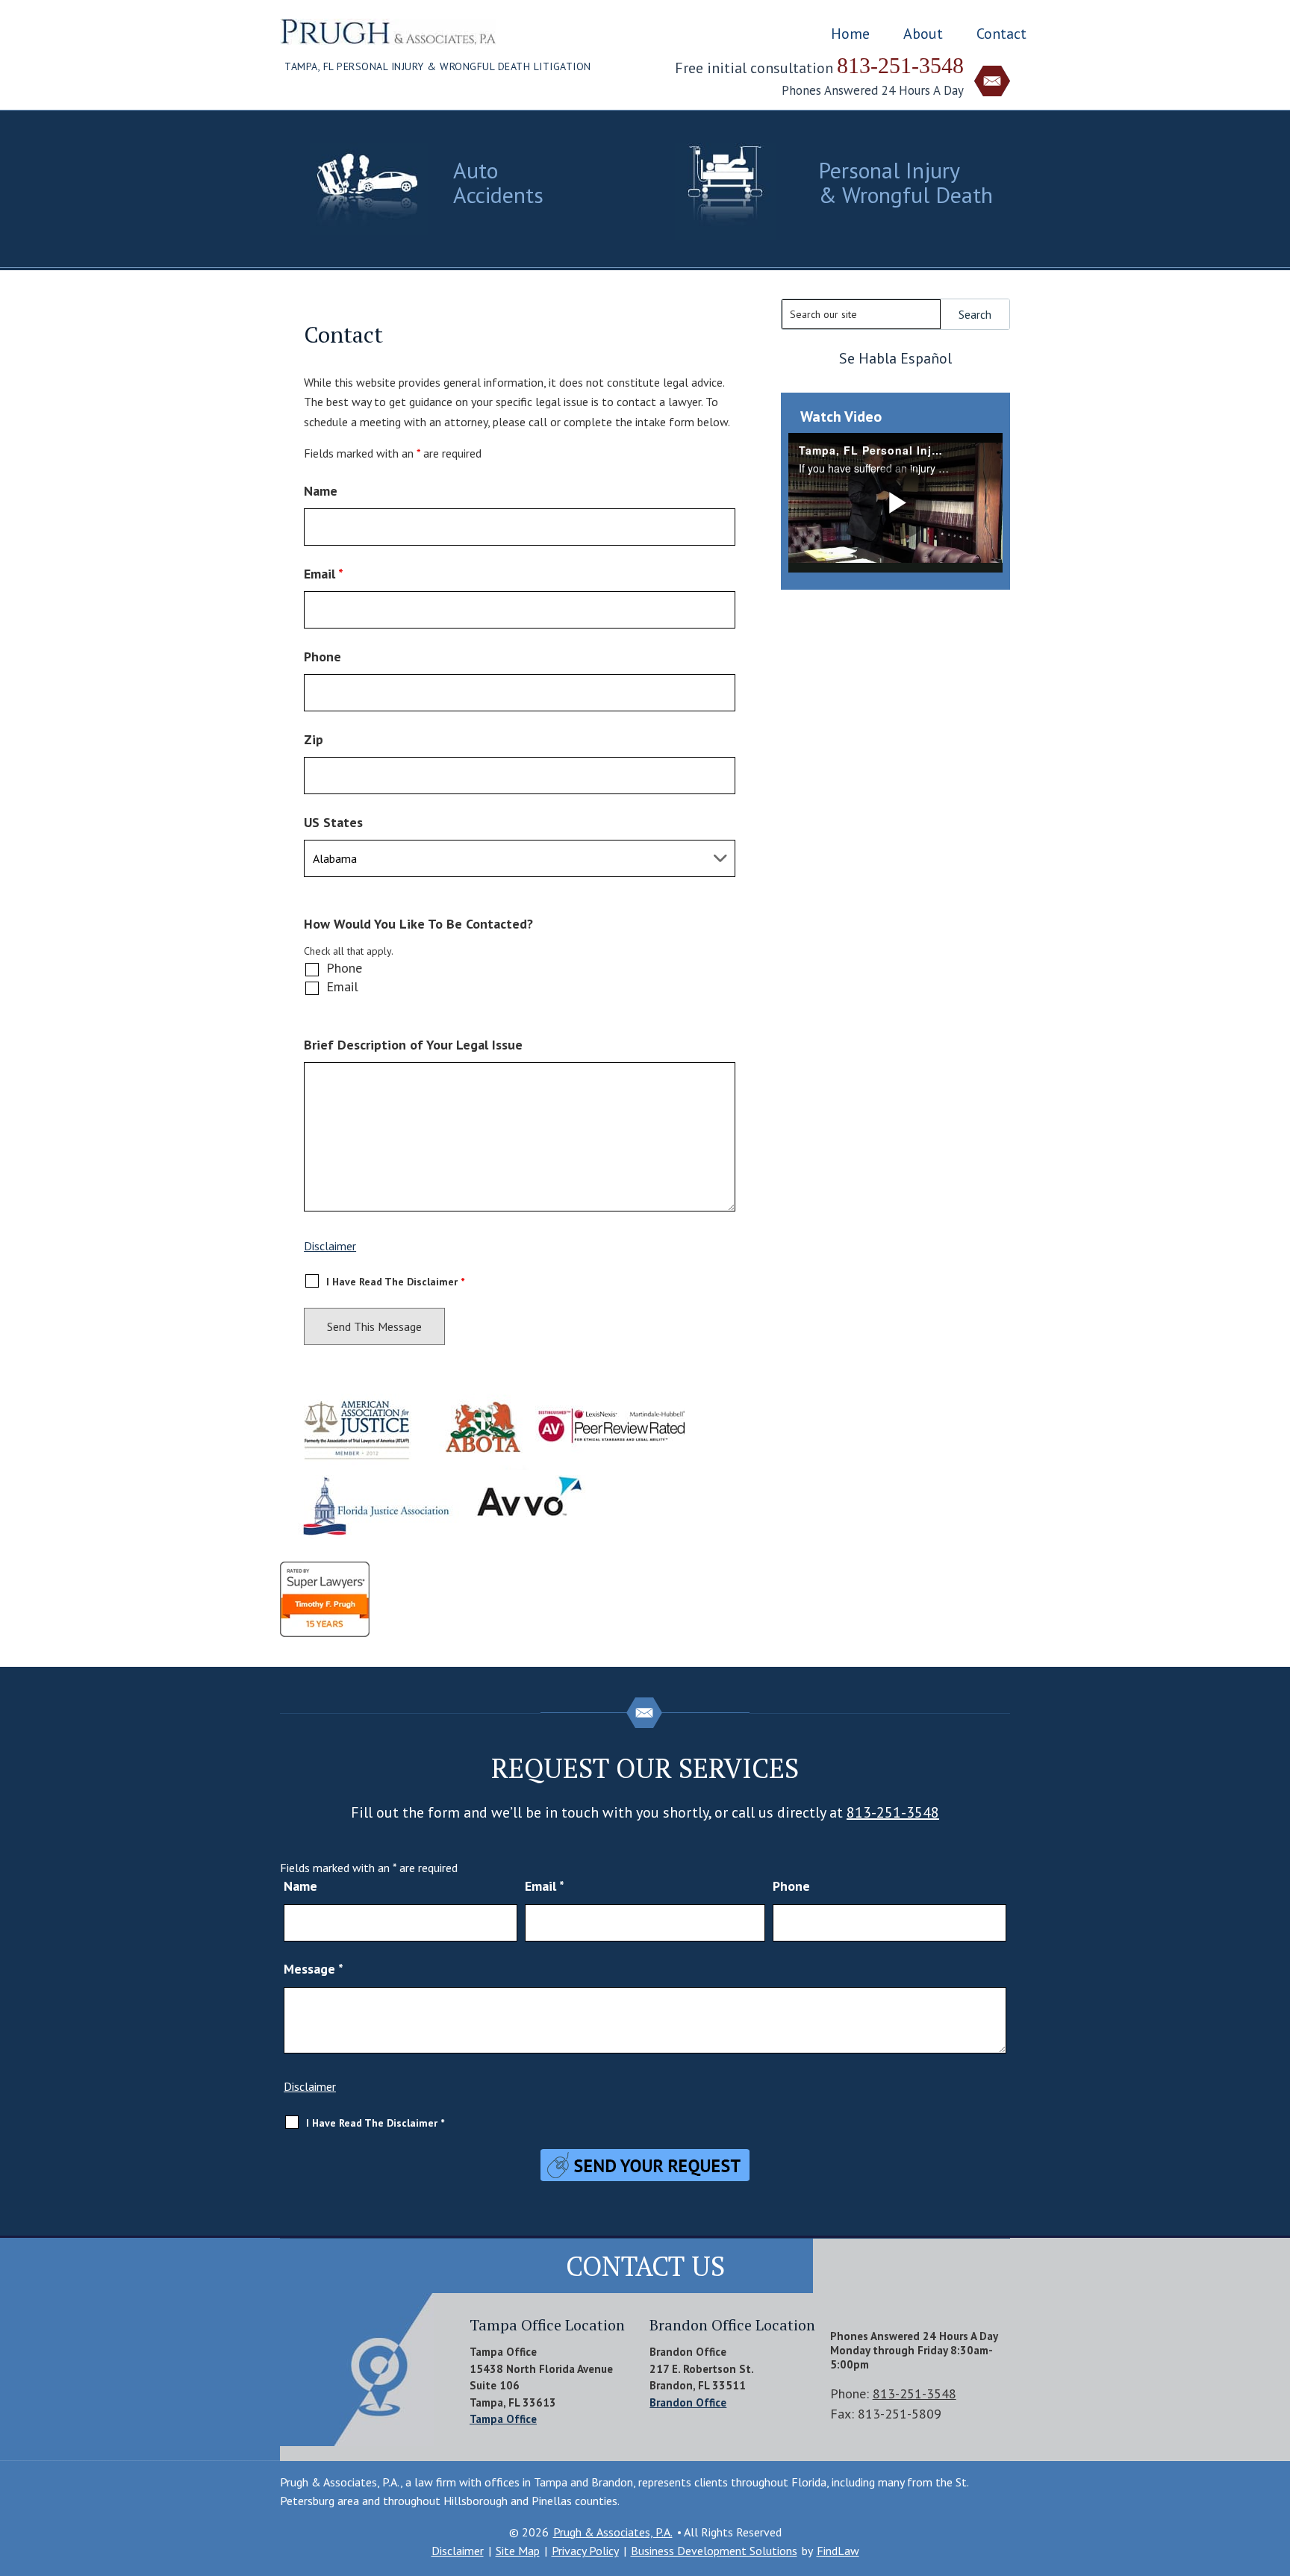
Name (321, 491)
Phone (322, 657)
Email (324, 574)
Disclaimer (330, 1246)
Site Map (518, 2551)
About (923, 34)
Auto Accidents (498, 182)
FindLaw (838, 2551)
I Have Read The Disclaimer (395, 1282)
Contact (1001, 34)
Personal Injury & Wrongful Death (906, 182)
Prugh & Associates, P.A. (613, 2532)
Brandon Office (688, 2402)
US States (333, 822)
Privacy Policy (585, 2551)
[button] (1275, 2468)
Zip (314, 739)
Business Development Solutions (714, 2551)
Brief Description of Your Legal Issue (413, 1045)
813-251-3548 (900, 65)
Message (314, 1969)
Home (850, 34)
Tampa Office (503, 2419)
